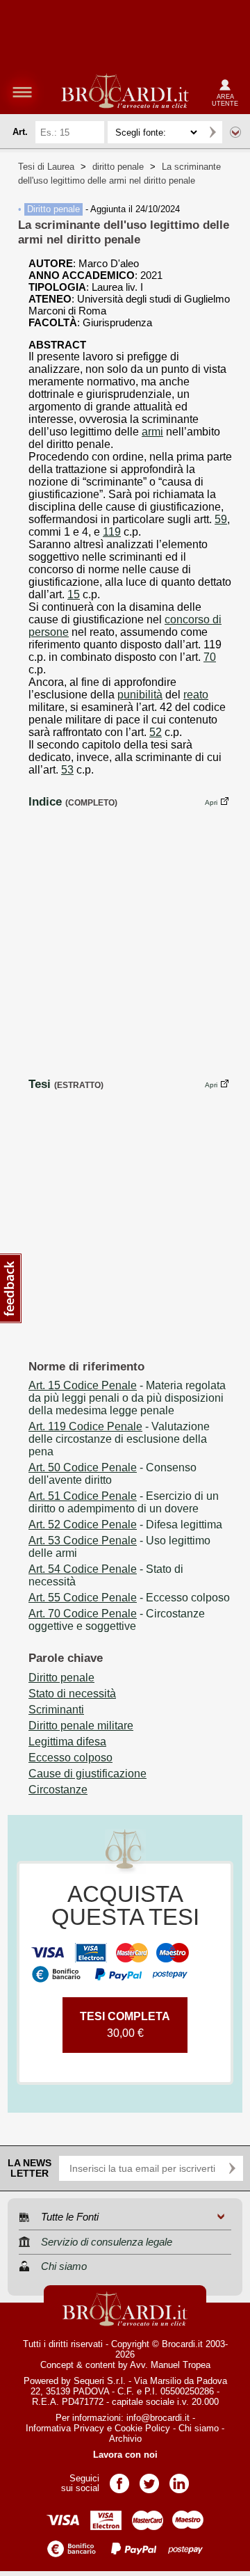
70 (210, 657)
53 (67, 770)
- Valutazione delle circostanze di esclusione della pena (119, 1439)
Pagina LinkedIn (179, 2479)
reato (196, 695)
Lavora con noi (125, 2455)
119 (112, 532)
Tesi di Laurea (46, 167)
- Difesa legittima (125, 1525)
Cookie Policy (142, 2428)
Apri (211, 802)
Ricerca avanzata (235, 132)
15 (74, 594)
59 (221, 519)
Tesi (40, 1084)
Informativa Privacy (65, 2428)
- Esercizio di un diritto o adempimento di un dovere (124, 1502)
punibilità (140, 695)
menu (22, 92)
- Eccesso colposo (129, 1598)
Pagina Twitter (149, 2479)
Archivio (125, 2439)
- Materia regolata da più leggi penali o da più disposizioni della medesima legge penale (127, 1398)
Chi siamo (199, 2428)
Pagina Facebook (119, 2479)
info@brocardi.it (158, 2418)
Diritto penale (53, 209)
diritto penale (118, 167)
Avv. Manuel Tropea (170, 2365)
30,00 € (125, 2025)
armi (152, 432)
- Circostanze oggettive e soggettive (117, 1620)
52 (156, 732)
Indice (45, 801)
